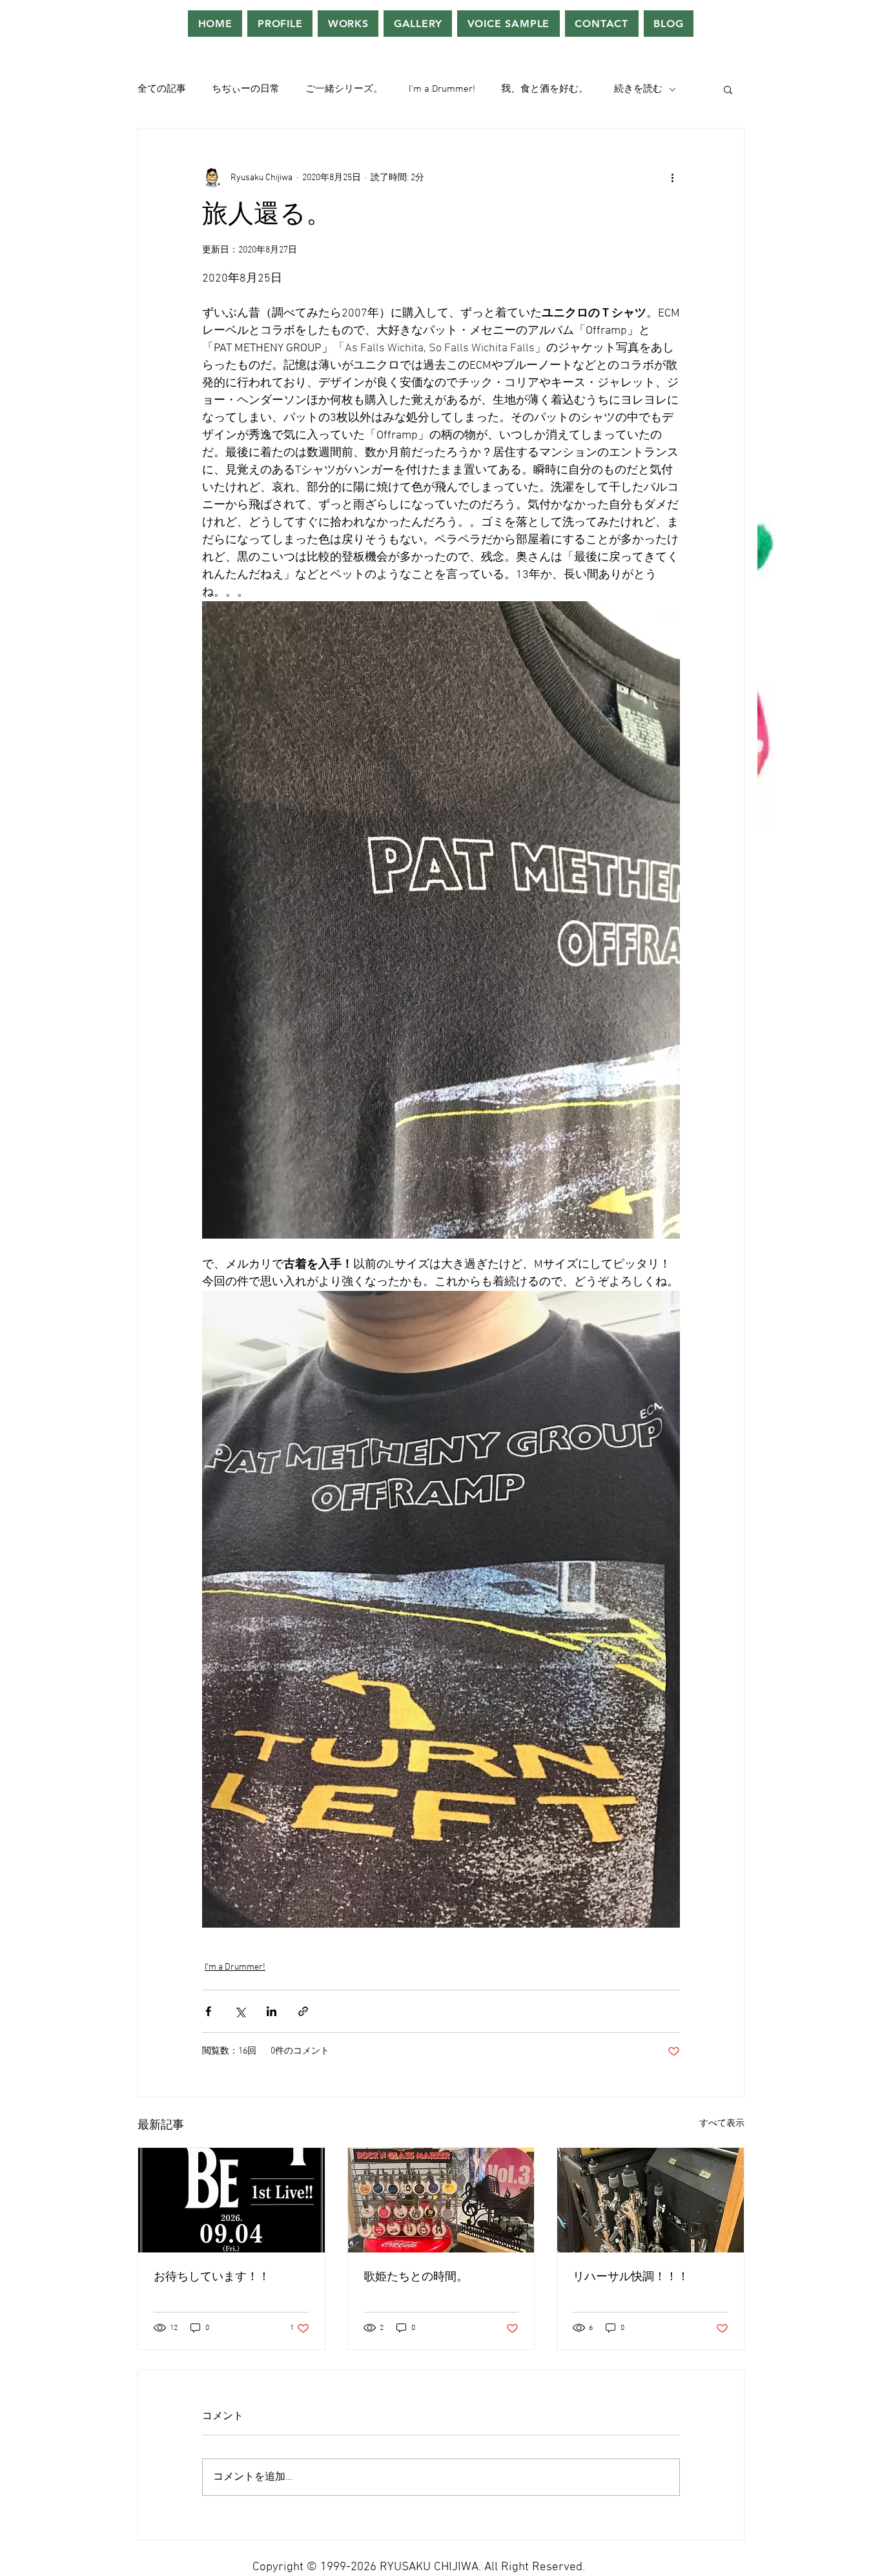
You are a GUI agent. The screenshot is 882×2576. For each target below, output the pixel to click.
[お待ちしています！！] (231, 2200)
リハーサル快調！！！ (631, 2277)
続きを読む (638, 89)
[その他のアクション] (672, 178)
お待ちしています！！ (212, 2277)
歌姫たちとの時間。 (416, 2277)
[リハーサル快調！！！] (651, 2200)
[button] (728, 89)
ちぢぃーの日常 (246, 89)
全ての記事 (162, 89)
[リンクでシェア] (303, 2011)
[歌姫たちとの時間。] (441, 2200)
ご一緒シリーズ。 (344, 89)
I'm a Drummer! (442, 89)
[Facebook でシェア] (208, 2011)
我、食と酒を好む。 (545, 89)
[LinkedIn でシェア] (272, 2011)
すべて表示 (722, 2124)
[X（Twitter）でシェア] (240, 2011)
